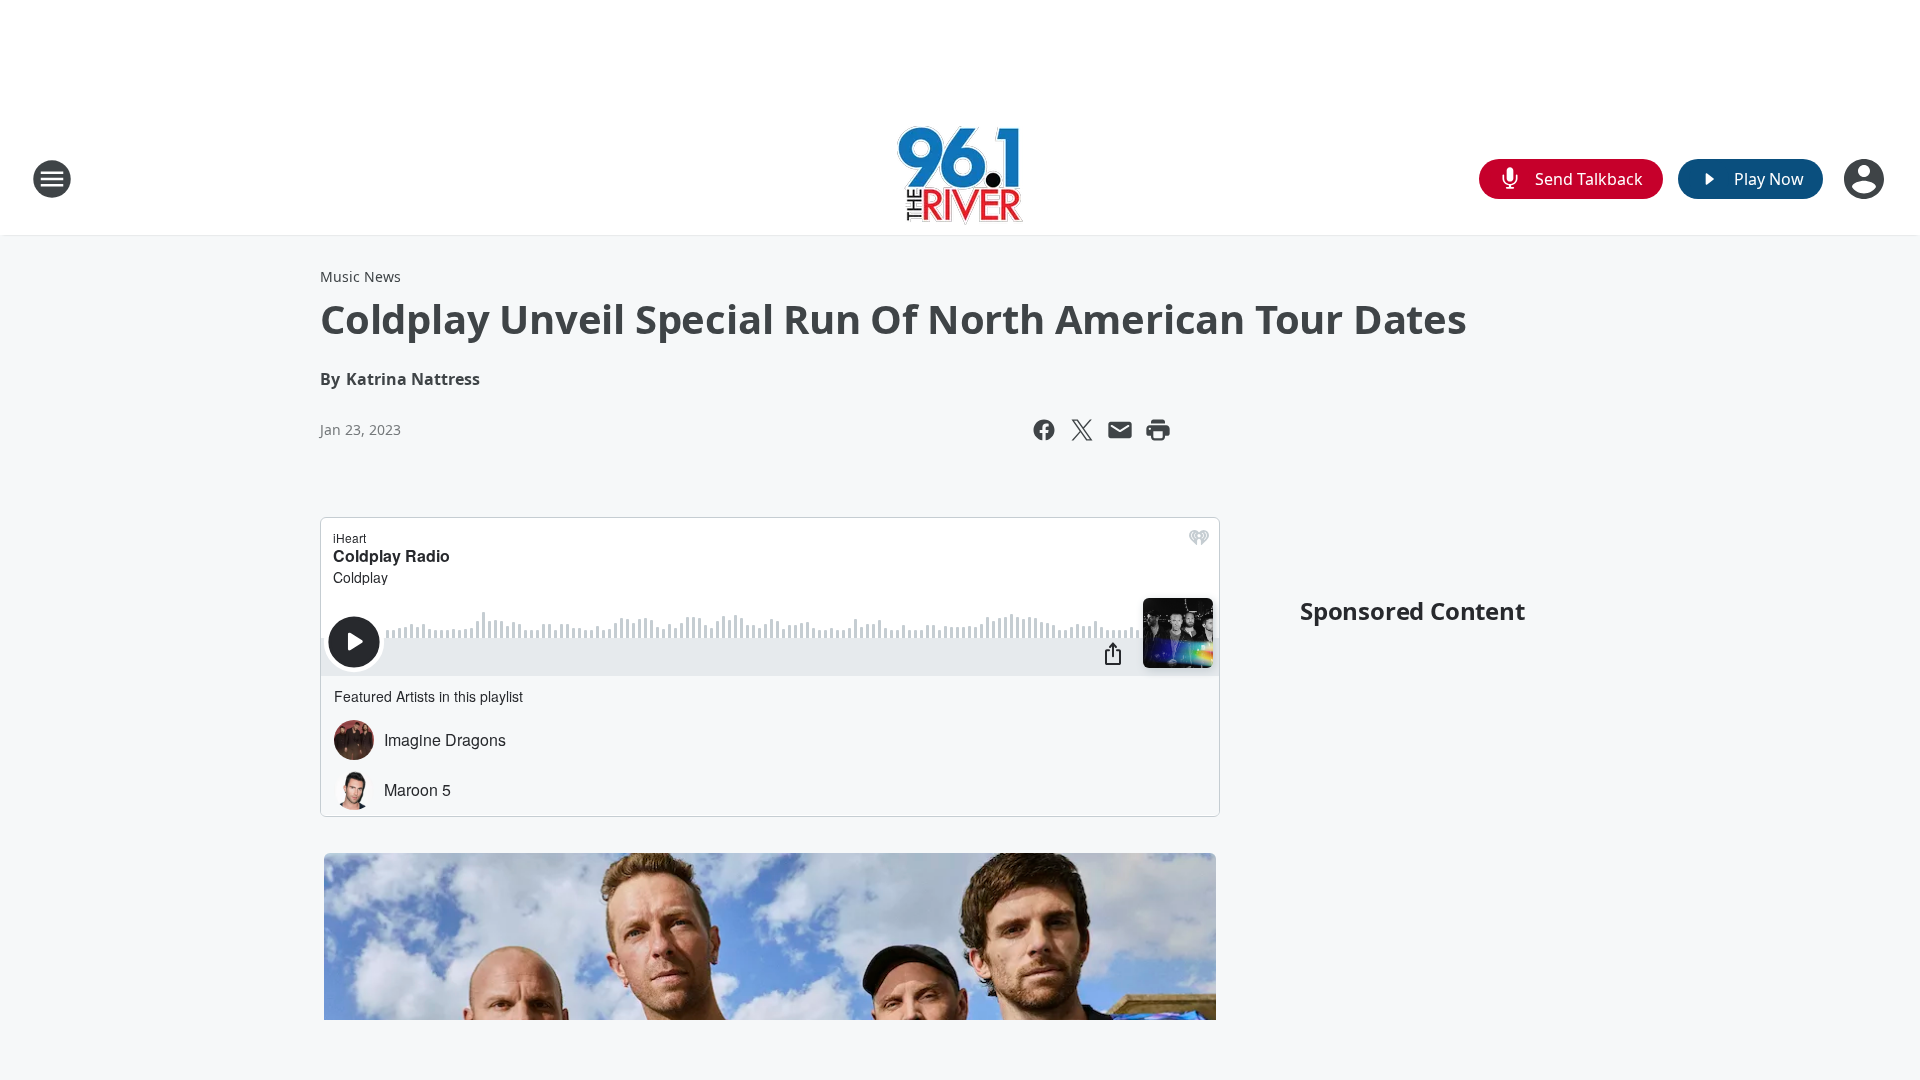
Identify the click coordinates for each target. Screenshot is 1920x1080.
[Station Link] (960, 178)
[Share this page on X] (1082, 430)
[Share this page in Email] (1120, 430)
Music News (360, 276)
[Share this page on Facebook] (1044, 430)
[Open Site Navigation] (52, 179)
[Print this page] (1158, 430)
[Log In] (1866, 179)
